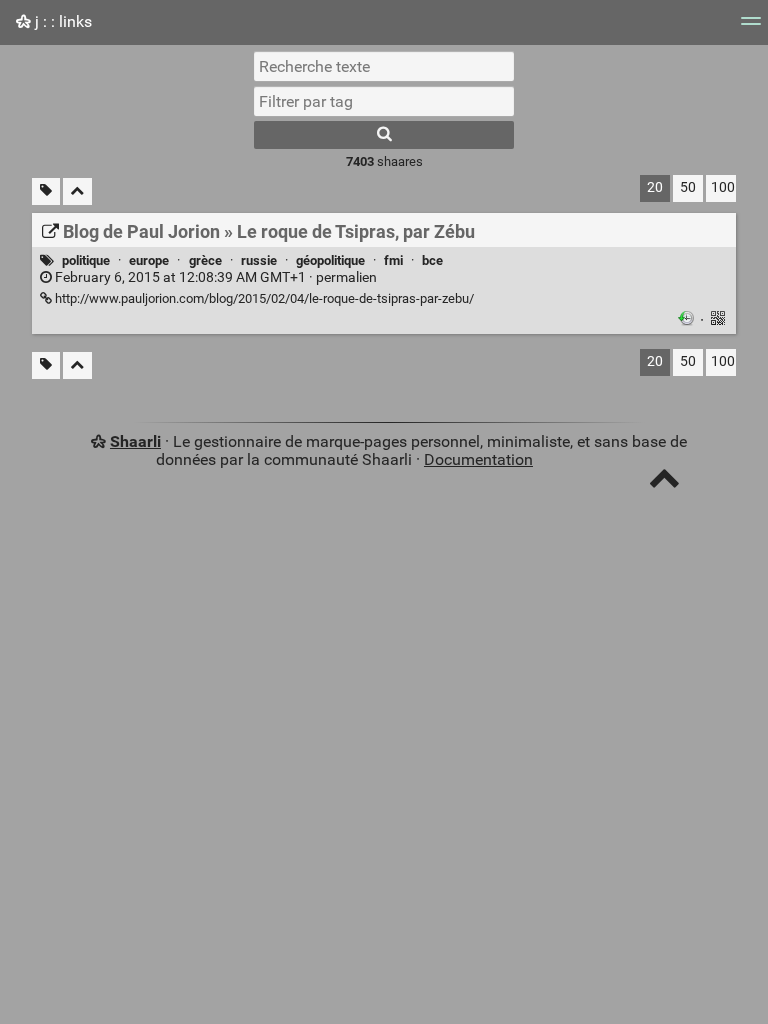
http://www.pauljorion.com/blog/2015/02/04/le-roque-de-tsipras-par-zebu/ (263, 298)
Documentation (478, 459)
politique (86, 260)
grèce (205, 260)
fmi (393, 260)
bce (432, 260)
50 (688, 187)
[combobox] (384, 101)
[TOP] (664, 482)
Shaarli (135, 441)
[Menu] (751, 27)
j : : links (61, 21)
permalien (214, 277)
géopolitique (330, 260)
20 (655, 187)
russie (259, 260)
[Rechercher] (384, 135)
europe (149, 260)
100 (723, 187)
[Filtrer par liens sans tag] (46, 191)
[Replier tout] (77, 191)
